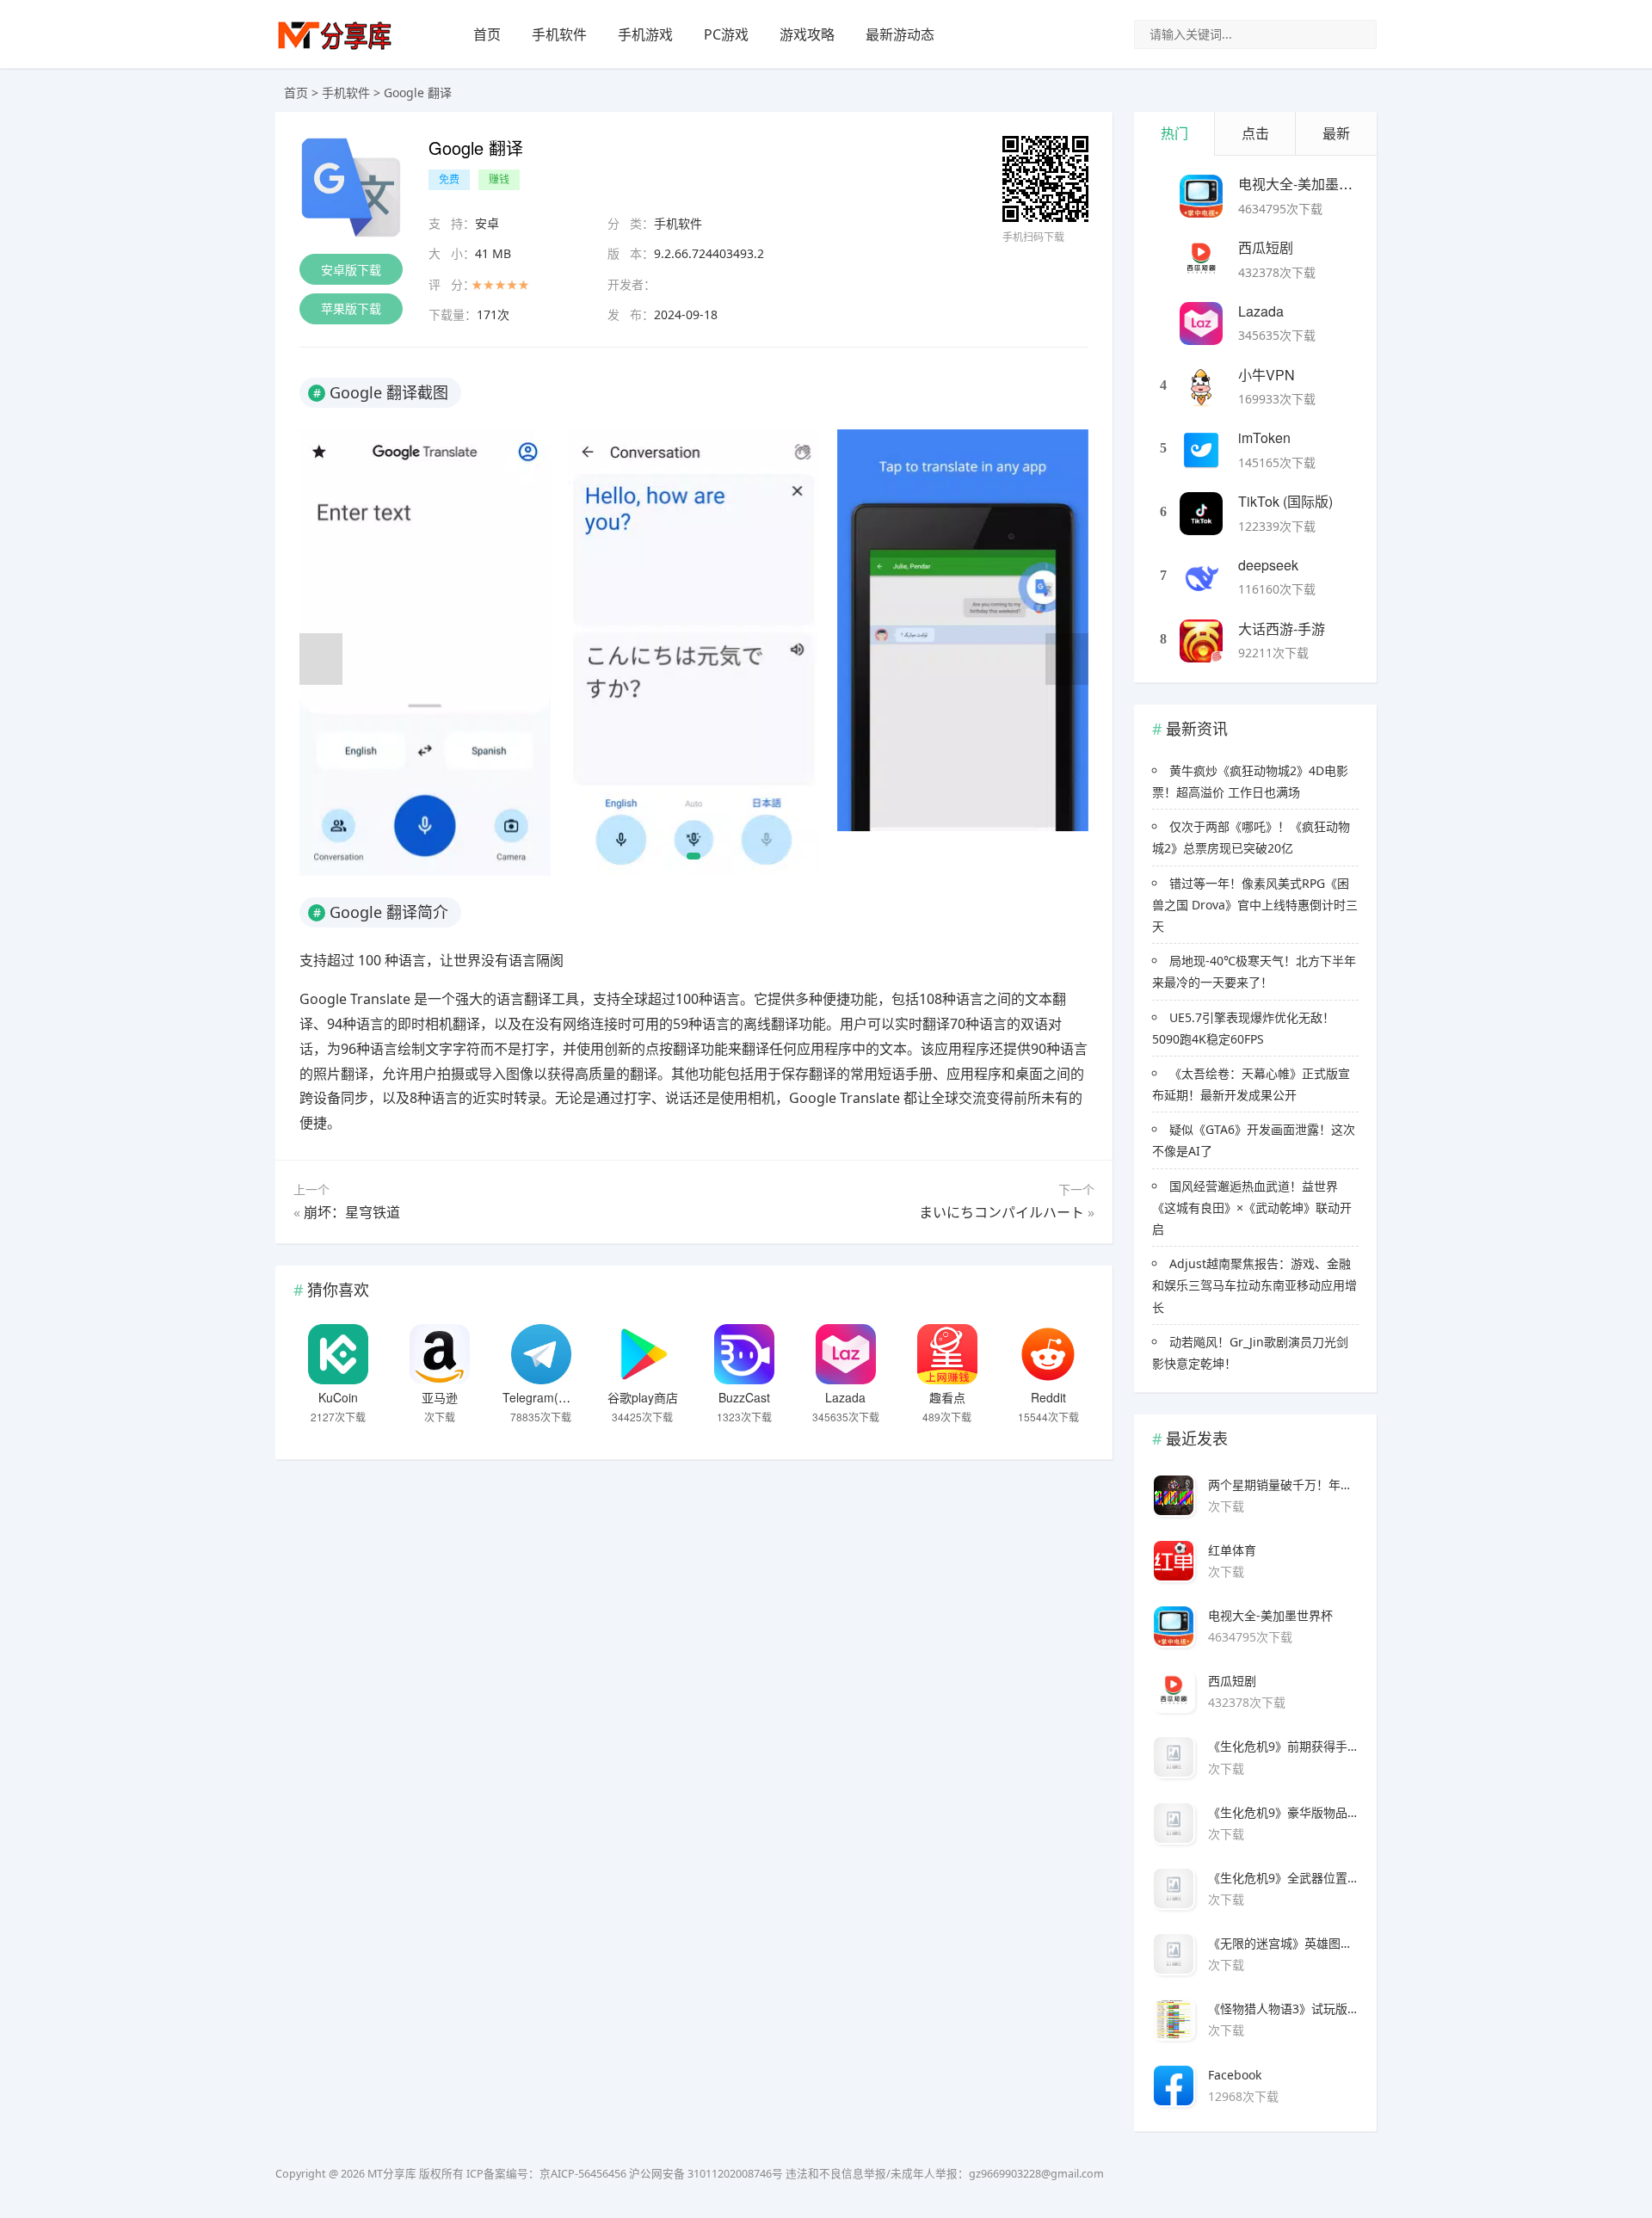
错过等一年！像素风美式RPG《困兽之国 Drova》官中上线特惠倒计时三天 (1255, 905)
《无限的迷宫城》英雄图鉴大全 (1283, 1943)
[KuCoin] (338, 1354)
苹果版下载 (351, 308)
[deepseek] (1201, 577)
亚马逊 (440, 1397)
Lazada (845, 1397)
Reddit (1048, 1397)
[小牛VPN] (1201, 387)
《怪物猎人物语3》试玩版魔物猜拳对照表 (1283, 2009)
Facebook (1235, 2075)
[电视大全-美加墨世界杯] (1201, 196)
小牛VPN (1267, 375)
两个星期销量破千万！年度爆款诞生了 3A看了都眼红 (1283, 1485)
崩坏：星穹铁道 (352, 1212)
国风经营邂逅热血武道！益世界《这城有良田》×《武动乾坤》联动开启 (1252, 1208)
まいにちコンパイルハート (1002, 1212)
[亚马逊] (440, 1354)
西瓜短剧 (1266, 247)
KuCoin (338, 1397)
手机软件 (559, 34)
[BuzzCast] (744, 1354)
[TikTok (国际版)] (1201, 514)
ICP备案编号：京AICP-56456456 (546, 2174)
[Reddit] (1048, 1354)
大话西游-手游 (1282, 628)
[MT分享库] (335, 48)
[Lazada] (846, 1354)
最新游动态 (900, 34)
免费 (449, 179)
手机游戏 (645, 34)
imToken (1264, 437)
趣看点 (947, 1397)
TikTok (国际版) (1285, 501)
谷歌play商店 (643, 1397)
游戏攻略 (807, 34)
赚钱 (499, 179)
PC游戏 (726, 34)
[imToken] (1201, 450)
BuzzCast (744, 1397)
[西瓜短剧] (1201, 260)
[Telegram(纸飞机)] (541, 1354)
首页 (487, 34)
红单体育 (1232, 1550)
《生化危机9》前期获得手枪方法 (1283, 1746)
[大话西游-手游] (1201, 641)
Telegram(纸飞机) (551, 1397)
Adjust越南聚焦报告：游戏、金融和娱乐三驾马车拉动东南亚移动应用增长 (1254, 1285)
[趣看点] (947, 1354)
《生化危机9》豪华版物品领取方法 (1283, 1812)
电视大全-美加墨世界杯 (1309, 184)
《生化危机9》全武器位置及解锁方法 (1283, 1878)
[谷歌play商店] (643, 1354)
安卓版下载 (351, 270)
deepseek (1268, 565)
